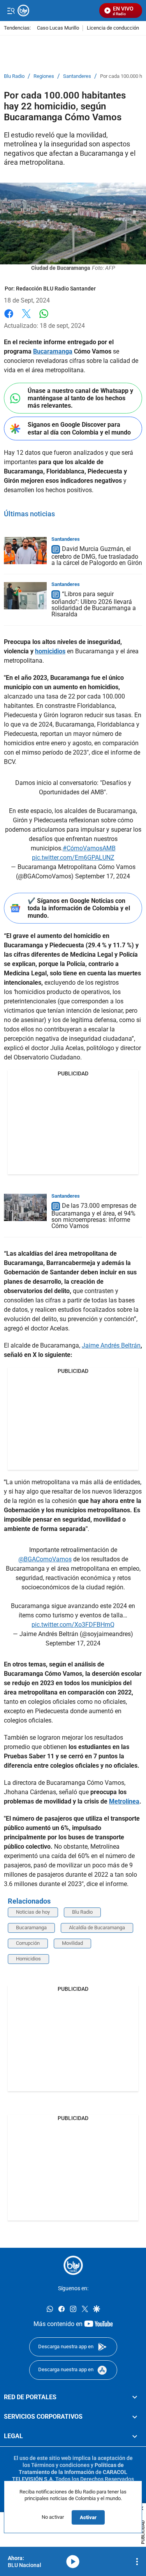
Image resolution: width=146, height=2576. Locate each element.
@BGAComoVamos (45, 1559)
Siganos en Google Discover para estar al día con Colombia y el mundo (79, 428)
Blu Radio (14, 76)
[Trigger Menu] (11, 11)
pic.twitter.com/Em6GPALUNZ (73, 858)
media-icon (73, 2562)
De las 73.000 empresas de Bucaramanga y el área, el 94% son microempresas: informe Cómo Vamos (94, 1216)
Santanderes (77, 76)
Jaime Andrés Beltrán (111, 1345)
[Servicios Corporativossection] (135, 2417)
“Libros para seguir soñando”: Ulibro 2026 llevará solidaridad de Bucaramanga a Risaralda (94, 604)
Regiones (44, 76)
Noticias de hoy (33, 1912)
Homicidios (28, 1959)
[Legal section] (135, 2436)
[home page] (73, 2265)
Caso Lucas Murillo (58, 28)
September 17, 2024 (103, 876)
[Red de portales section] (135, 2397)
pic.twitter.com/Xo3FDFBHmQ (73, 1625)
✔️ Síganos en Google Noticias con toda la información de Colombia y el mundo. (79, 908)
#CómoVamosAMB (89, 848)
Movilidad (72, 1943)
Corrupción (28, 1943)
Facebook (9, 318)
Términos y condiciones (60, 2465)
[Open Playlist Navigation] (137, 2562)
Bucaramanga (31, 1928)
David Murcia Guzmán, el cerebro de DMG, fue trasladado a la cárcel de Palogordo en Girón (97, 556)
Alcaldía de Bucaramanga (97, 1928)
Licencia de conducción (113, 28)
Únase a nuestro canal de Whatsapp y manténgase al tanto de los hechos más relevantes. (80, 398)
